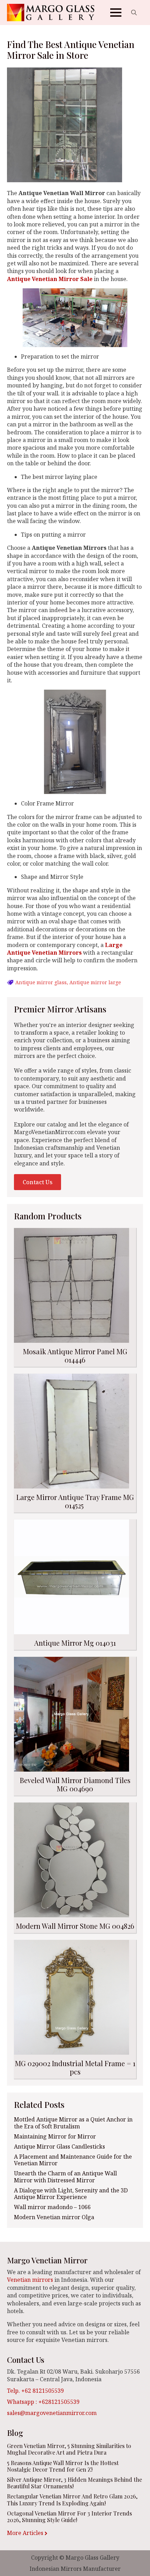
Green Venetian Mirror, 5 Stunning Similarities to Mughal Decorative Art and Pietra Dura (69, 2449)
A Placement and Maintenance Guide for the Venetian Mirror (73, 2160)
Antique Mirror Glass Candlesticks (59, 2147)
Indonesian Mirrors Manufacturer (75, 2569)
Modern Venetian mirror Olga (54, 2217)
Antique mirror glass (41, 982)
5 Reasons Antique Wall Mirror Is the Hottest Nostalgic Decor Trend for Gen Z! (63, 2466)
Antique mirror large (95, 982)
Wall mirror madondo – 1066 (52, 2207)
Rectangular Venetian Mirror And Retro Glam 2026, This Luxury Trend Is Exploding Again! (72, 2499)
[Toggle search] (134, 13)
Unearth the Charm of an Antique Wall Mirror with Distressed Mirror (65, 2177)
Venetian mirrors (30, 2280)
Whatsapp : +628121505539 (43, 2402)
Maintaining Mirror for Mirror (55, 2137)
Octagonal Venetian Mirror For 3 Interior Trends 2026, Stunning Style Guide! (69, 2517)
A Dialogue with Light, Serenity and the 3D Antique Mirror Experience (71, 2194)
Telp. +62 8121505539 (35, 2391)
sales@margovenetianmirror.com (52, 2413)
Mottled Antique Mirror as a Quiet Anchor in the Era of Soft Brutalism (73, 2123)
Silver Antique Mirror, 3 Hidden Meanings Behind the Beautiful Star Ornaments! (74, 2483)
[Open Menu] (116, 13)
